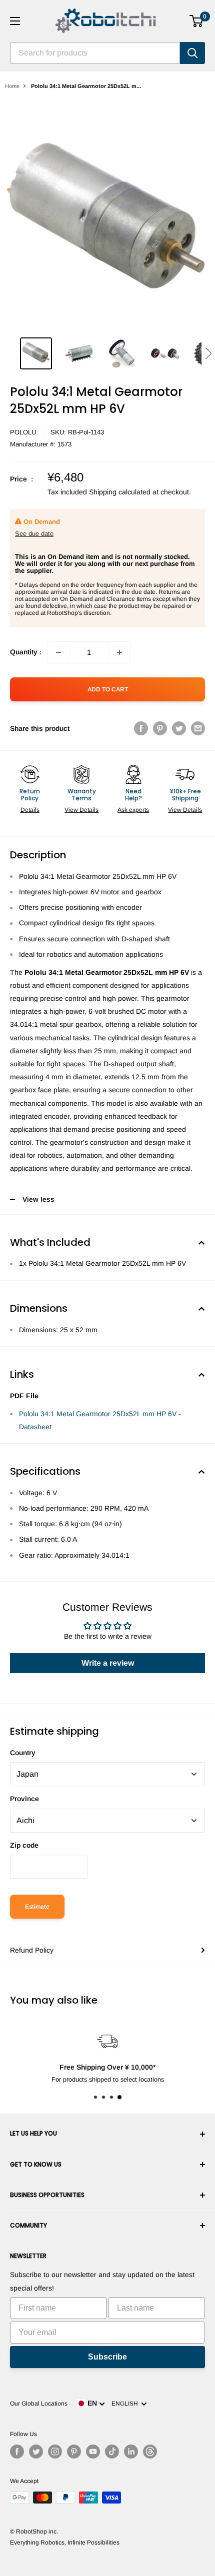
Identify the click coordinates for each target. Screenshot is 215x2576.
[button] (208, 353)
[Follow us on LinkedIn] (131, 2452)
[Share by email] (198, 728)
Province (24, 1799)
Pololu (23, 432)
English (126, 2404)
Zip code (24, 1845)
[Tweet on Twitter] (179, 728)
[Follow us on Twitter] (36, 2452)
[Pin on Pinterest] (160, 728)
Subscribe (107, 2357)
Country (23, 1753)
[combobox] (95, 53)
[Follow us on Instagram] (55, 2452)
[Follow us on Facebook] (17, 2452)
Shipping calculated (120, 492)
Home (12, 86)
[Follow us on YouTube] (93, 2452)
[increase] (119, 652)
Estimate (37, 1907)
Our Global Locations (39, 2404)
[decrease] (58, 652)
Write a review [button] (108, 1663)
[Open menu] (15, 21)
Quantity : (26, 652)
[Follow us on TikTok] (112, 2452)
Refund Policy (32, 1950)
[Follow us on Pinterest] (74, 2452)
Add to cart (108, 689)
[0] (197, 21)
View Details (81, 810)
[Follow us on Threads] (150, 2452)
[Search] (192, 53)
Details (30, 810)
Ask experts (133, 810)
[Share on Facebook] (141, 728)
